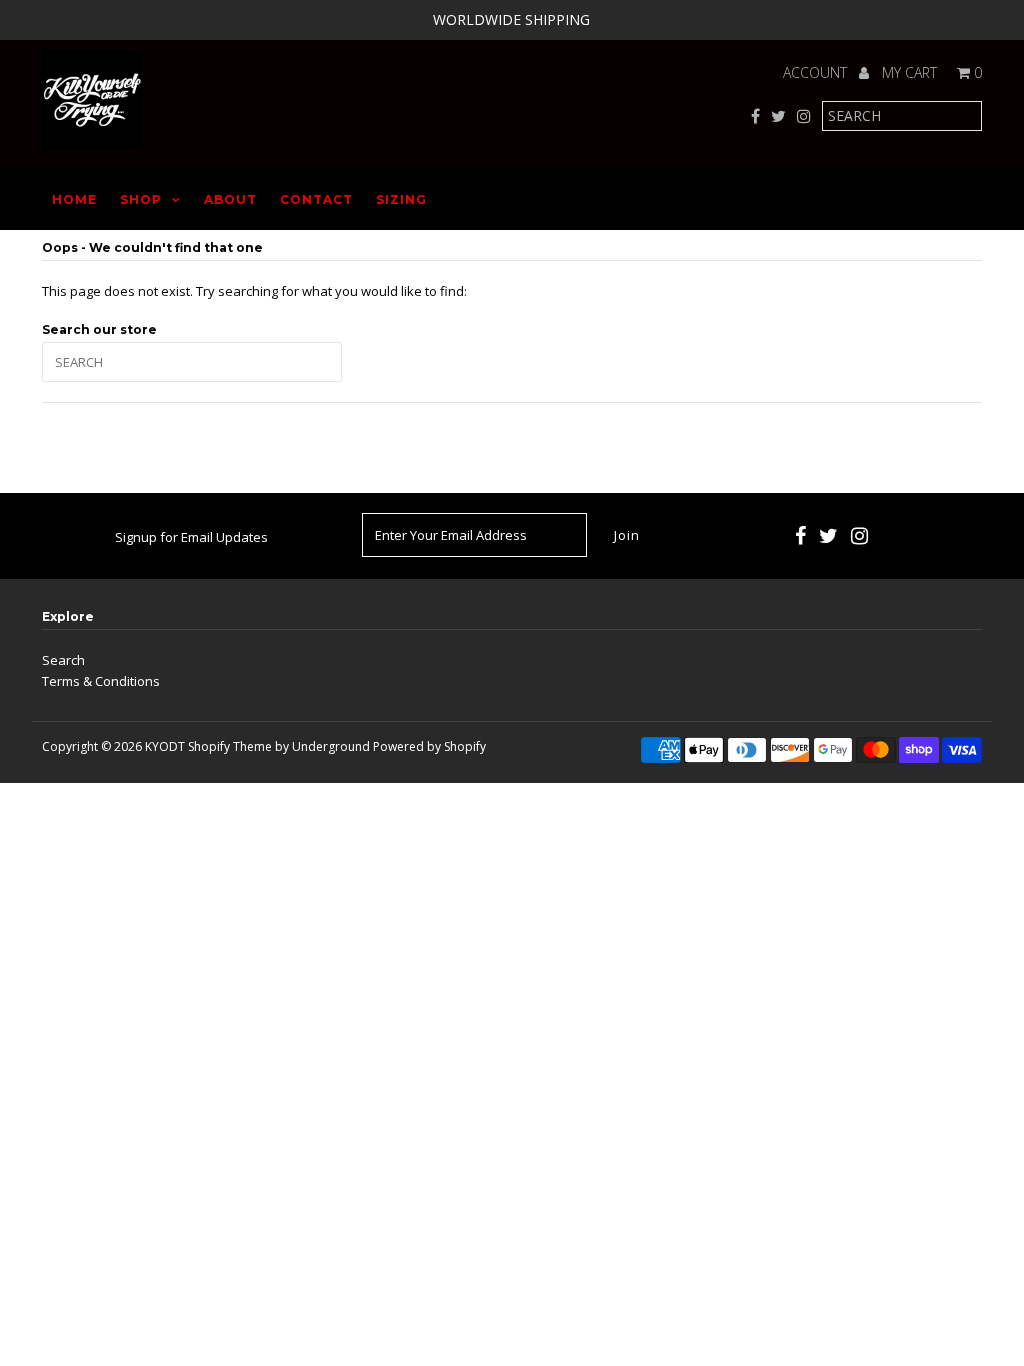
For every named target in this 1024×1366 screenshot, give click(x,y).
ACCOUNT (817, 72)
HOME (74, 199)
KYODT (165, 746)
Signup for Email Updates (191, 537)
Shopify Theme (230, 746)
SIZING (401, 199)
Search (63, 660)
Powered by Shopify (429, 746)
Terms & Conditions (101, 681)
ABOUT (230, 199)
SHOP (141, 199)
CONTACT (316, 199)
